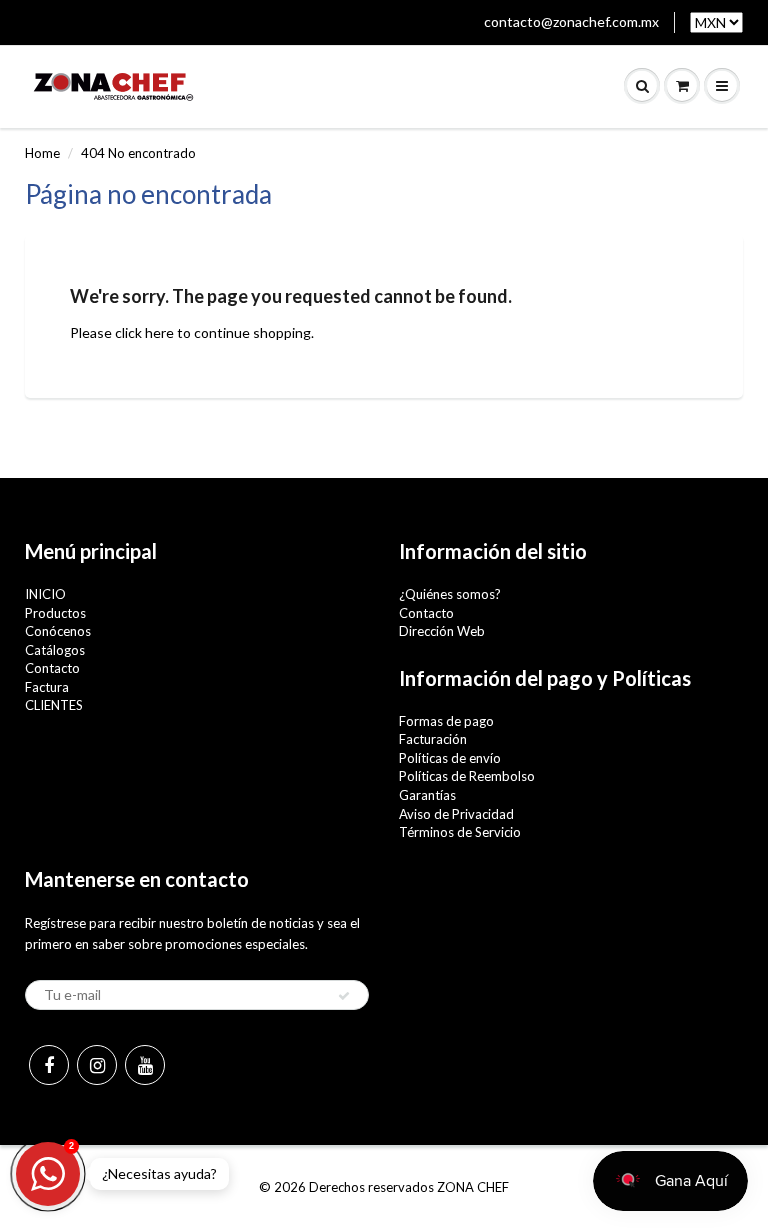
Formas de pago (446, 721)
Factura (47, 687)
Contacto (52, 668)
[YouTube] (145, 1065)
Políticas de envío (450, 758)
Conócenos (58, 631)
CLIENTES (54, 705)
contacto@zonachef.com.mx (571, 21)
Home (42, 153)
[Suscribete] (344, 996)
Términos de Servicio (460, 832)
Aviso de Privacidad (456, 814)
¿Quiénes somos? (450, 594)
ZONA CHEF (473, 1187)
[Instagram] (97, 1065)
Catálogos (55, 650)
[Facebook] (49, 1065)
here (159, 332)
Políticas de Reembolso (467, 776)
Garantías (427, 795)
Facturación (433, 739)
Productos (55, 613)
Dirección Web (442, 631)
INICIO (45, 594)
